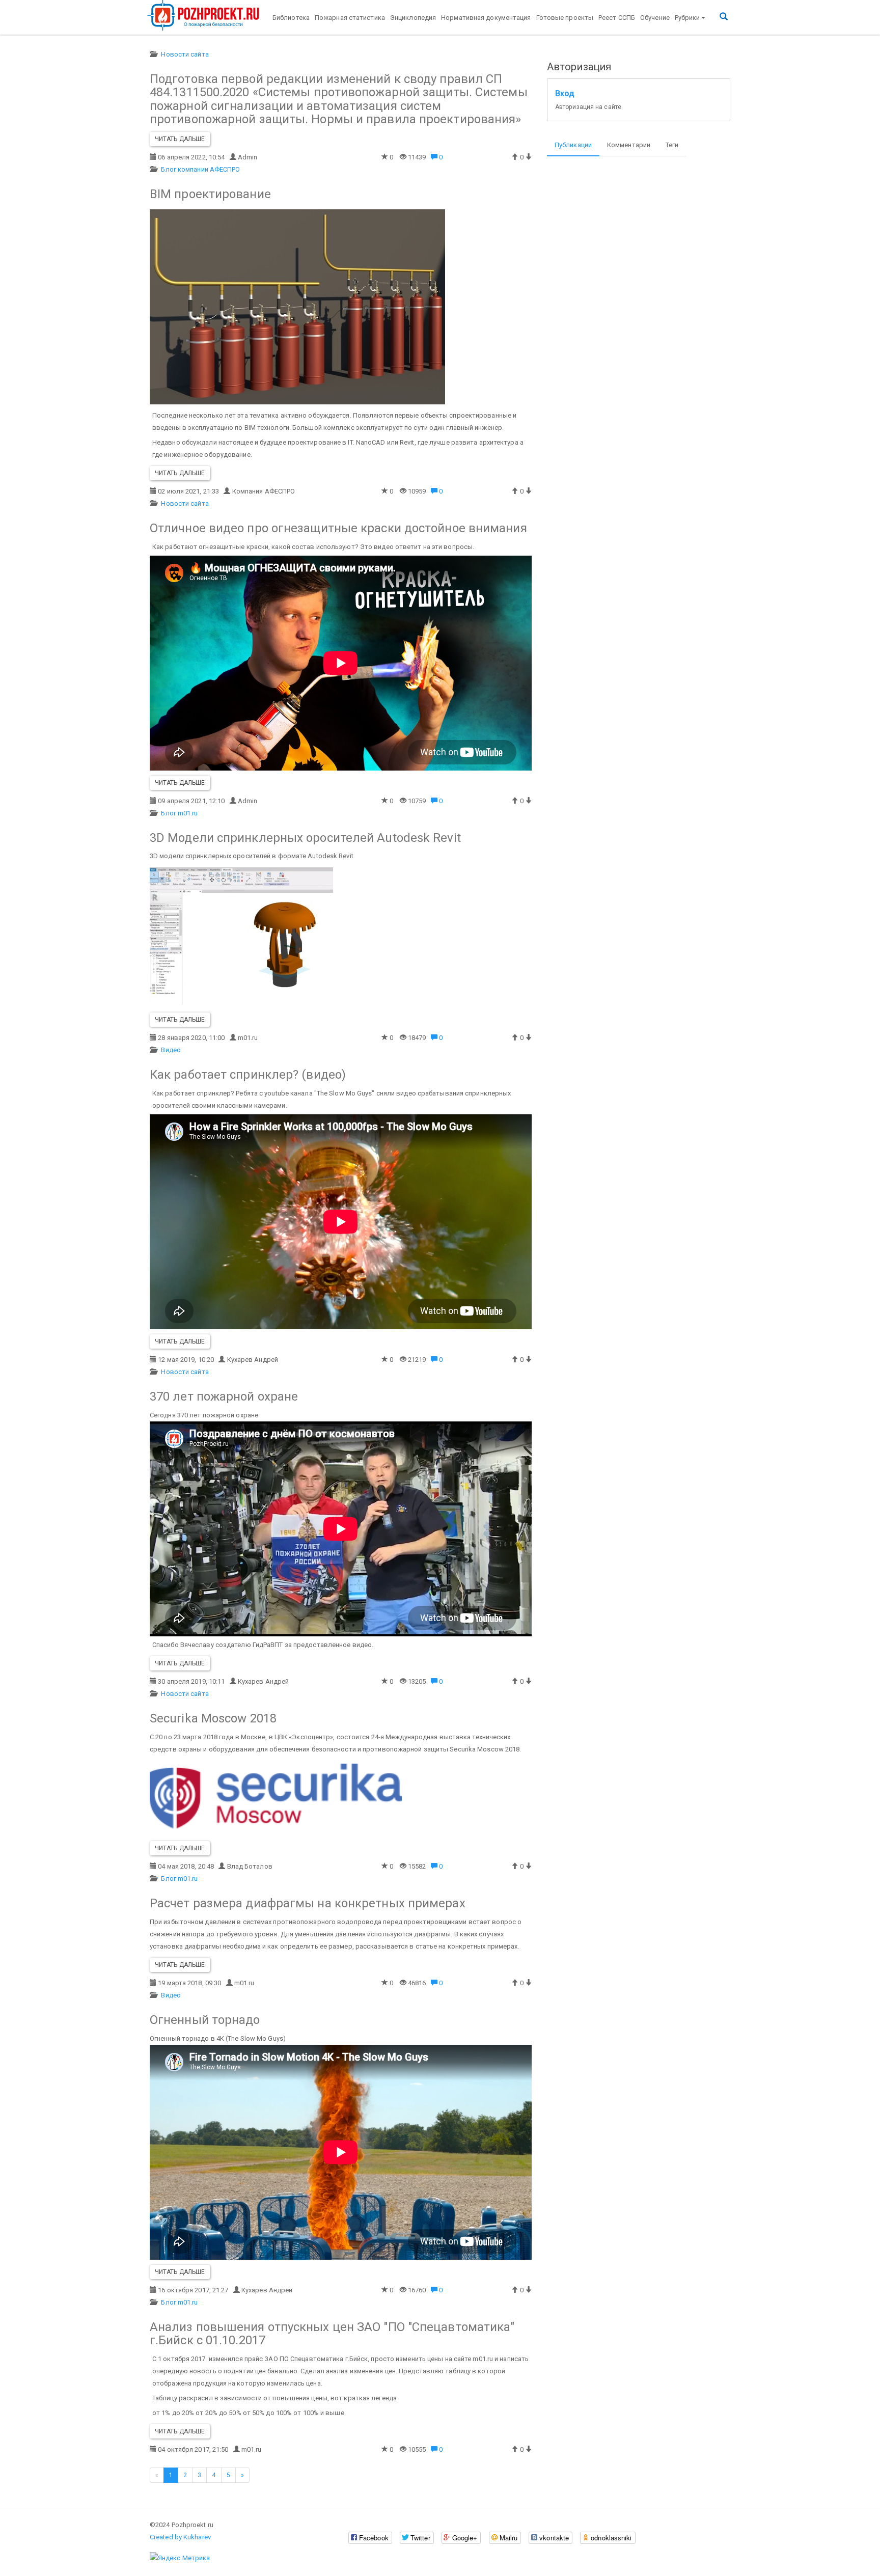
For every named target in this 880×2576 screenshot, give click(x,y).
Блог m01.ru (179, 813)
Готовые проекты (565, 18)
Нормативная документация (486, 18)
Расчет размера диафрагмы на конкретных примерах (308, 1903)
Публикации (573, 145)
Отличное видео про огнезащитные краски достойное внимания (338, 528)
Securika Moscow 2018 (213, 1718)
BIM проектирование (210, 194)
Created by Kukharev (180, 2537)
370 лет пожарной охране (224, 1396)
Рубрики (687, 18)
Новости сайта (185, 54)
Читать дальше (180, 139)
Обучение (655, 18)
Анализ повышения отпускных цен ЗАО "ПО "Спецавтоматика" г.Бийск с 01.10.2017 (332, 2334)
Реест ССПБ (617, 18)
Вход (565, 94)
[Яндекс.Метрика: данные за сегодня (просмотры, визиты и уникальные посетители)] (180, 2558)
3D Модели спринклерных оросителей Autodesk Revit (305, 838)
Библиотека (291, 18)
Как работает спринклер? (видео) (248, 1075)
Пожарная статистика (350, 18)
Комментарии (629, 145)
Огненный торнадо (205, 2020)
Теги (672, 145)
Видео (171, 1050)
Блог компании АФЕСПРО (200, 169)
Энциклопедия (413, 18)
